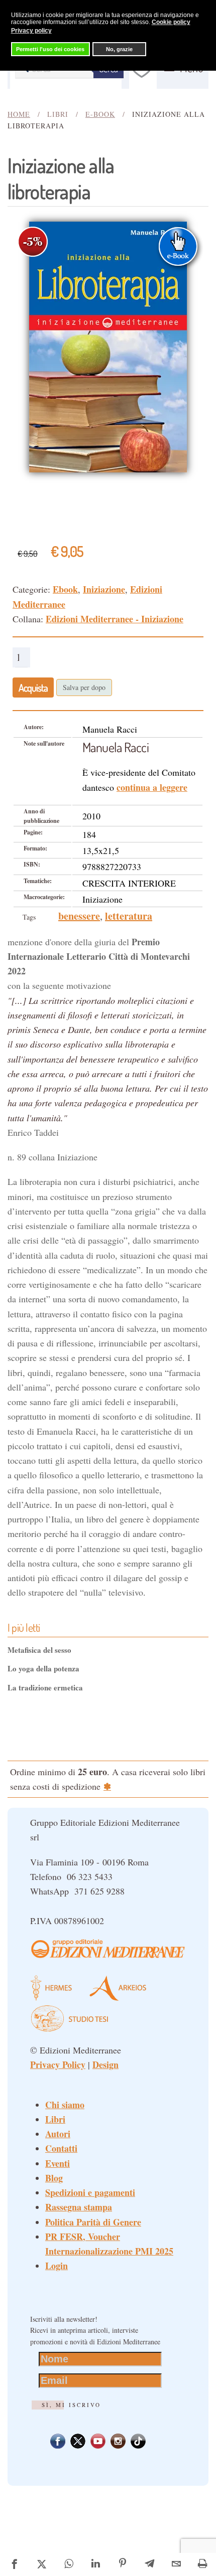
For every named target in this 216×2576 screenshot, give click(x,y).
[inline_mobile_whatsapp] (69, 2564)
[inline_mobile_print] (203, 2564)
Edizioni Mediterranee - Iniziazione (115, 619)
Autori (58, 2134)
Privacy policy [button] (31, 31)
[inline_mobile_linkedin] (96, 2564)
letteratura (129, 916)
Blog (54, 2178)
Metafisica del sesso (39, 1650)
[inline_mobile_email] (177, 2564)
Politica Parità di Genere (93, 2222)
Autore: (34, 727)
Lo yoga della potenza (43, 1668)
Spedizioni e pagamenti (90, 2192)
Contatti (61, 2148)
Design (105, 2065)
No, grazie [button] (119, 49)
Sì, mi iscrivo (71, 2405)
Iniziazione (104, 589)
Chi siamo (65, 2105)
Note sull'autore (44, 743)
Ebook (65, 589)
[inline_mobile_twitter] (41, 2564)
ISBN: (32, 864)
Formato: (35, 848)
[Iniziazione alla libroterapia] (108, 346)
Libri (55, 2119)
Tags (29, 917)
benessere (79, 916)
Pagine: (33, 832)
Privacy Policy (58, 2065)
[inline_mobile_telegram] (149, 2564)
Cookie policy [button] (171, 22)
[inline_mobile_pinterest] (122, 2564)
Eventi (58, 2163)
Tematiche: (38, 881)
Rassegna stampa (79, 2207)
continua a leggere (152, 787)
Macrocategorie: (44, 897)
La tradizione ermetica (45, 1687)
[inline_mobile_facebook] (14, 2564)
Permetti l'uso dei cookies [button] (50, 49)
